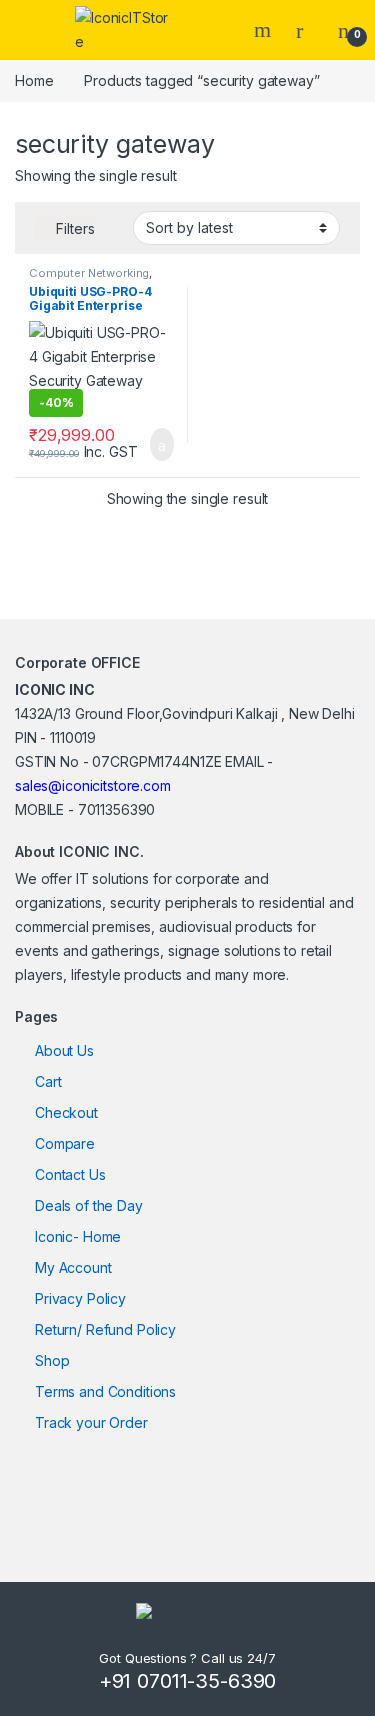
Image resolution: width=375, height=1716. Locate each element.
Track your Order (91, 1422)
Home (34, 80)
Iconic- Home (78, 1236)
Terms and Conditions (105, 1391)
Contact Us (70, 1174)
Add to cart (160, 445)
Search (265, 30)
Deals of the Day (89, 1205)
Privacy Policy (80, 1298)
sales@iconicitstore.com (93, 785)
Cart (48, 1081)
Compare (65, 1143)
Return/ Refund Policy (105, 1329)
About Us (64, 1050)
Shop (52, 1360)
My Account (73, 1267)
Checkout (66, 1112)
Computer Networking (89, 273)
